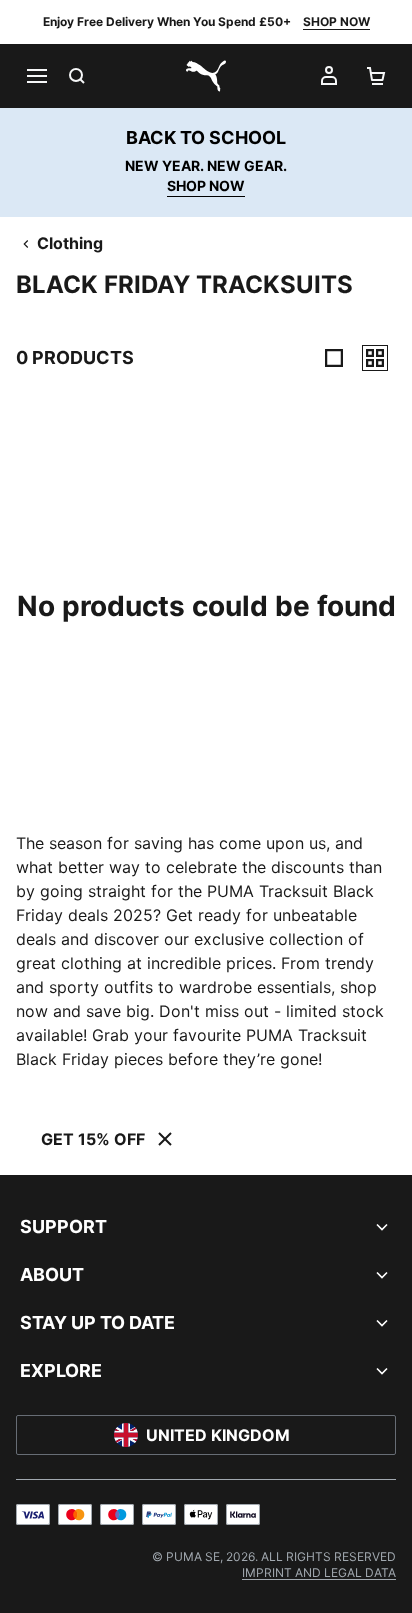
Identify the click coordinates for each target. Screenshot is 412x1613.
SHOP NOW (336, 21)
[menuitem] (319, 1572)
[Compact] (334, 358)
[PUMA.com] (206, 76)
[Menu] (36, 76)
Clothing (70, 243)
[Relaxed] (375, 358)
